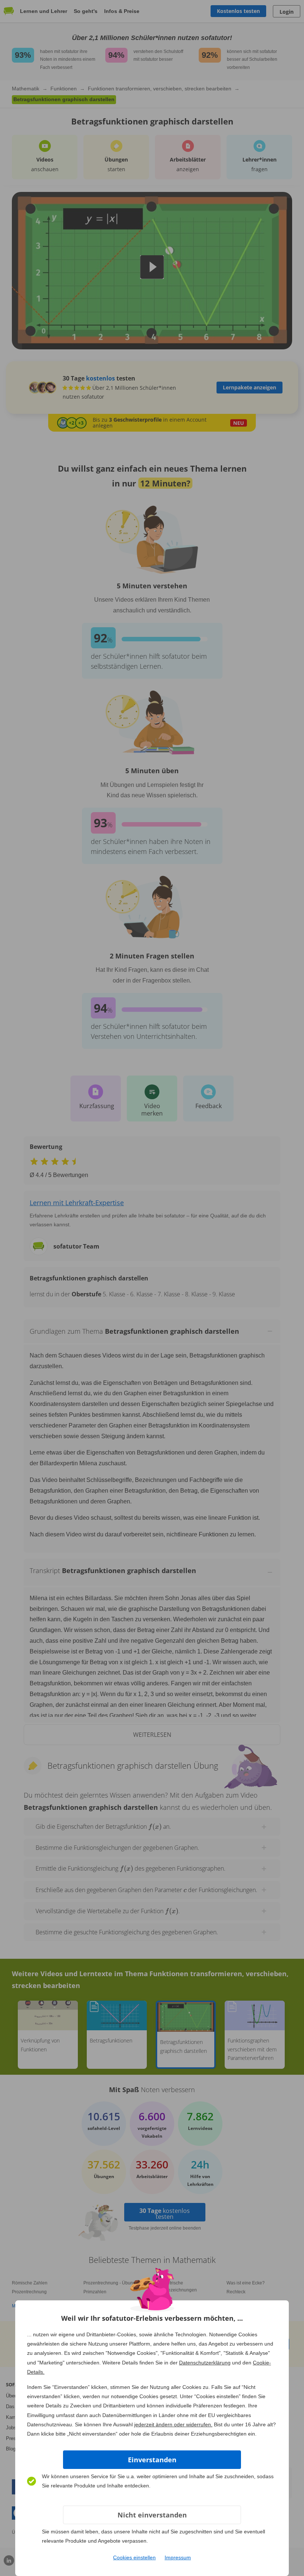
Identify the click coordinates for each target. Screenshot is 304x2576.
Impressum (178, 2557)
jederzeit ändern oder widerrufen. (173, 2424)
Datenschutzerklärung (205, 2363)
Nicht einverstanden (152, 2515)
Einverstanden (152, 2460)
